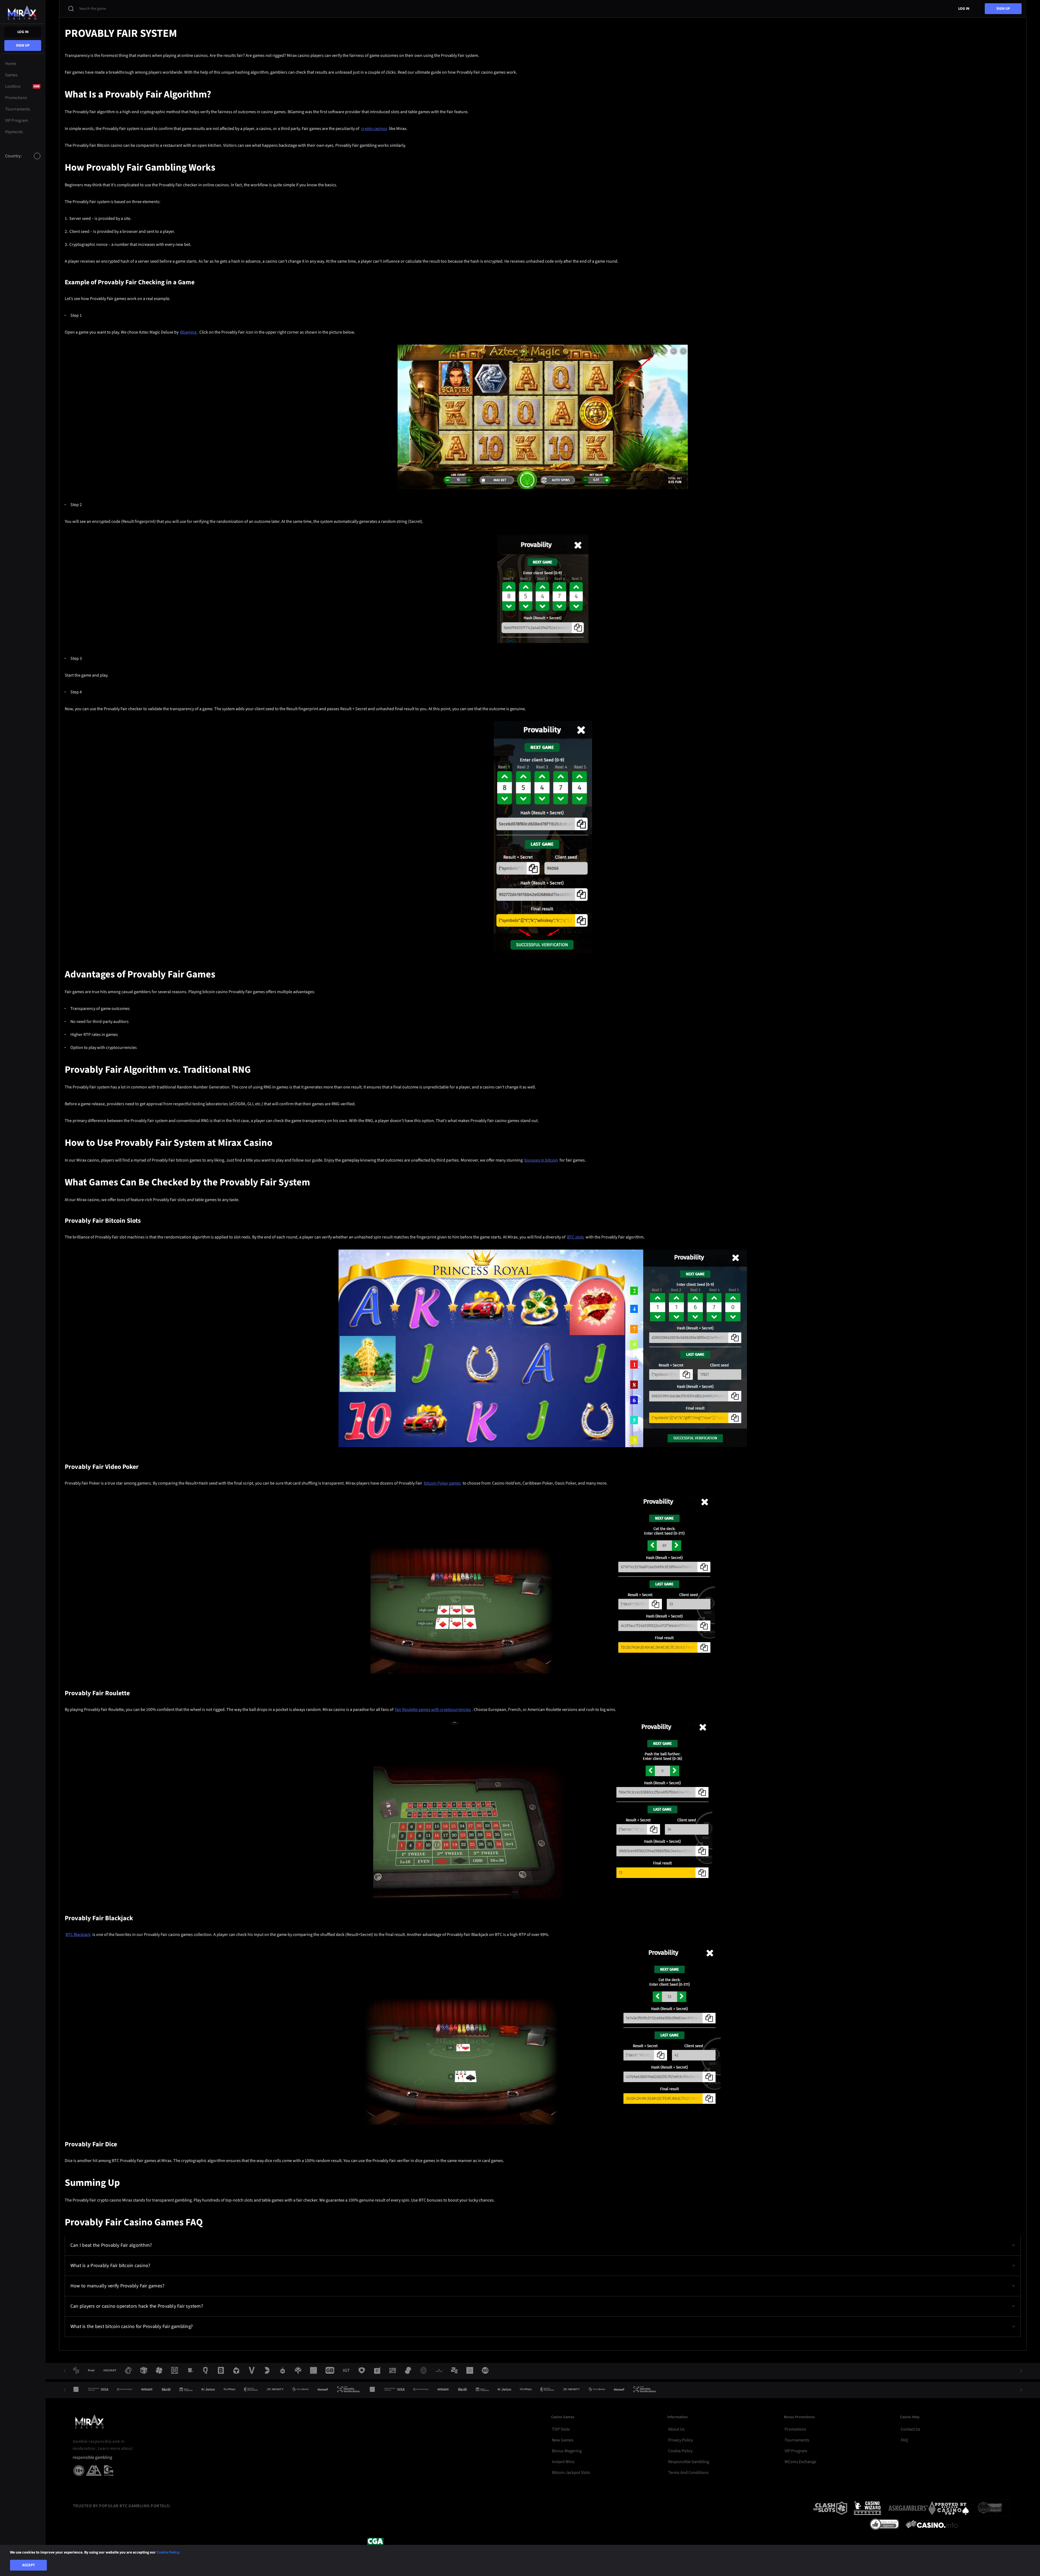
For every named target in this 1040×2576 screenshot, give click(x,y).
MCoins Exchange (800, 2462)
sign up (23, 45)
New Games (563, 2440)
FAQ (904, 2440)
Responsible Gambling (689, 2462)
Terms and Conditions (688, 2473)
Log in (23, 32)
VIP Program (796, 2451)
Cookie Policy (680, 2451)
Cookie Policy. (168, 2552)
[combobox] (23, 161)
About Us (676, 2429)
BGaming (188, 332)
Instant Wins (563, 2462)
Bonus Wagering (567, 2451)
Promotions (795, 2429)
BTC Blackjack (78, 1935)
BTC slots (576, 1237)
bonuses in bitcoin (541, 1160)
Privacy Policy (680, 2440)
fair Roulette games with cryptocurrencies (433, 1710)
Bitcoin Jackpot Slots (571, 2473)
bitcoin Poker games (442, 1483)
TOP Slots (561, 2429)
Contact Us (911, 2429)
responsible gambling (92, 2458)
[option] (8, 167)
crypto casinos (374, 129)
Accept (29, 2565)
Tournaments (797, 2440)
